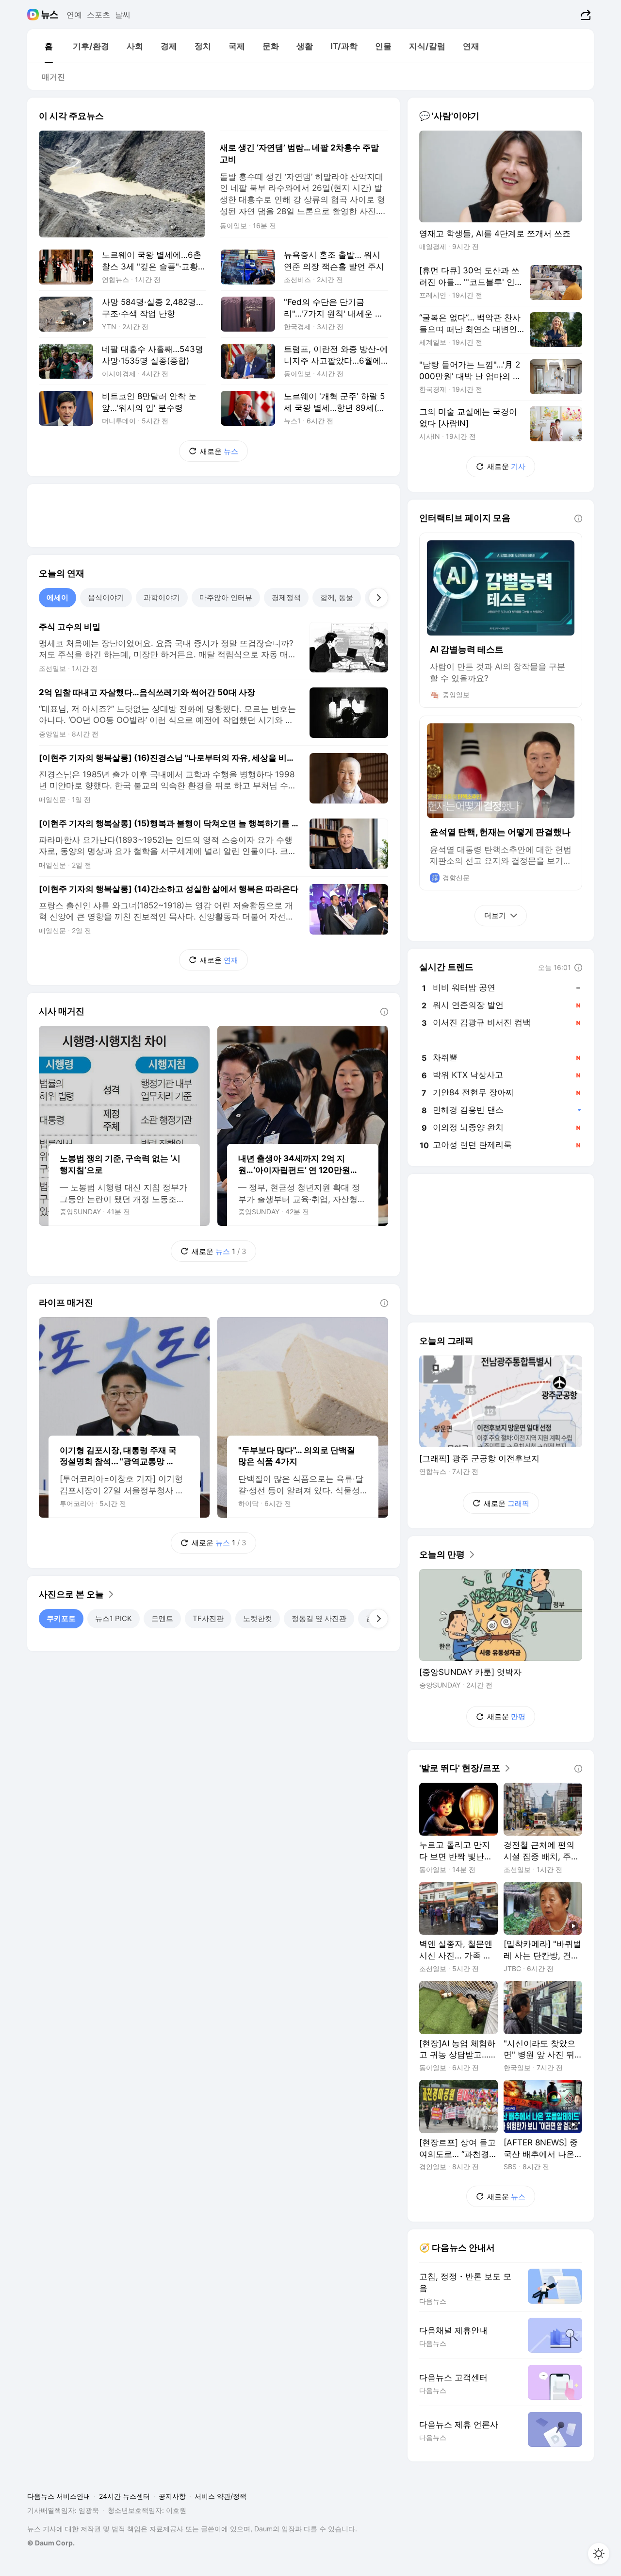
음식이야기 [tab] (106, 597)
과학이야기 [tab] (162, 597)
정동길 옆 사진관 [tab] (319, 1618)
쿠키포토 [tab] (61, 1618)
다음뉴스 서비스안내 (59, 2496)
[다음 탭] (378, 598)
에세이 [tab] (57, 597)
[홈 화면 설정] (599, 2554)
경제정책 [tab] (286, 597)
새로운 (219, 451)
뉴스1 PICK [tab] (114, 1618)
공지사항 (172, 2496)
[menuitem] (49, 46)
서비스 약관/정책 (221, 2496)
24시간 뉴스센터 (124, 2496)
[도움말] (384, 1012)
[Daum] (34, 15)
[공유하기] (584, 15)
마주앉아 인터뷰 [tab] (226, 597)
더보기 (495, 915)
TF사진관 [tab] (208, 1618)
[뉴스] (50, 15)
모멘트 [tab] (162, 1618)
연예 (74, 15)
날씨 (123, 15)
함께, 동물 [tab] (337, 597)
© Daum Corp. (51, 2543)
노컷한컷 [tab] (258, 1618)
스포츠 (98, 15)
